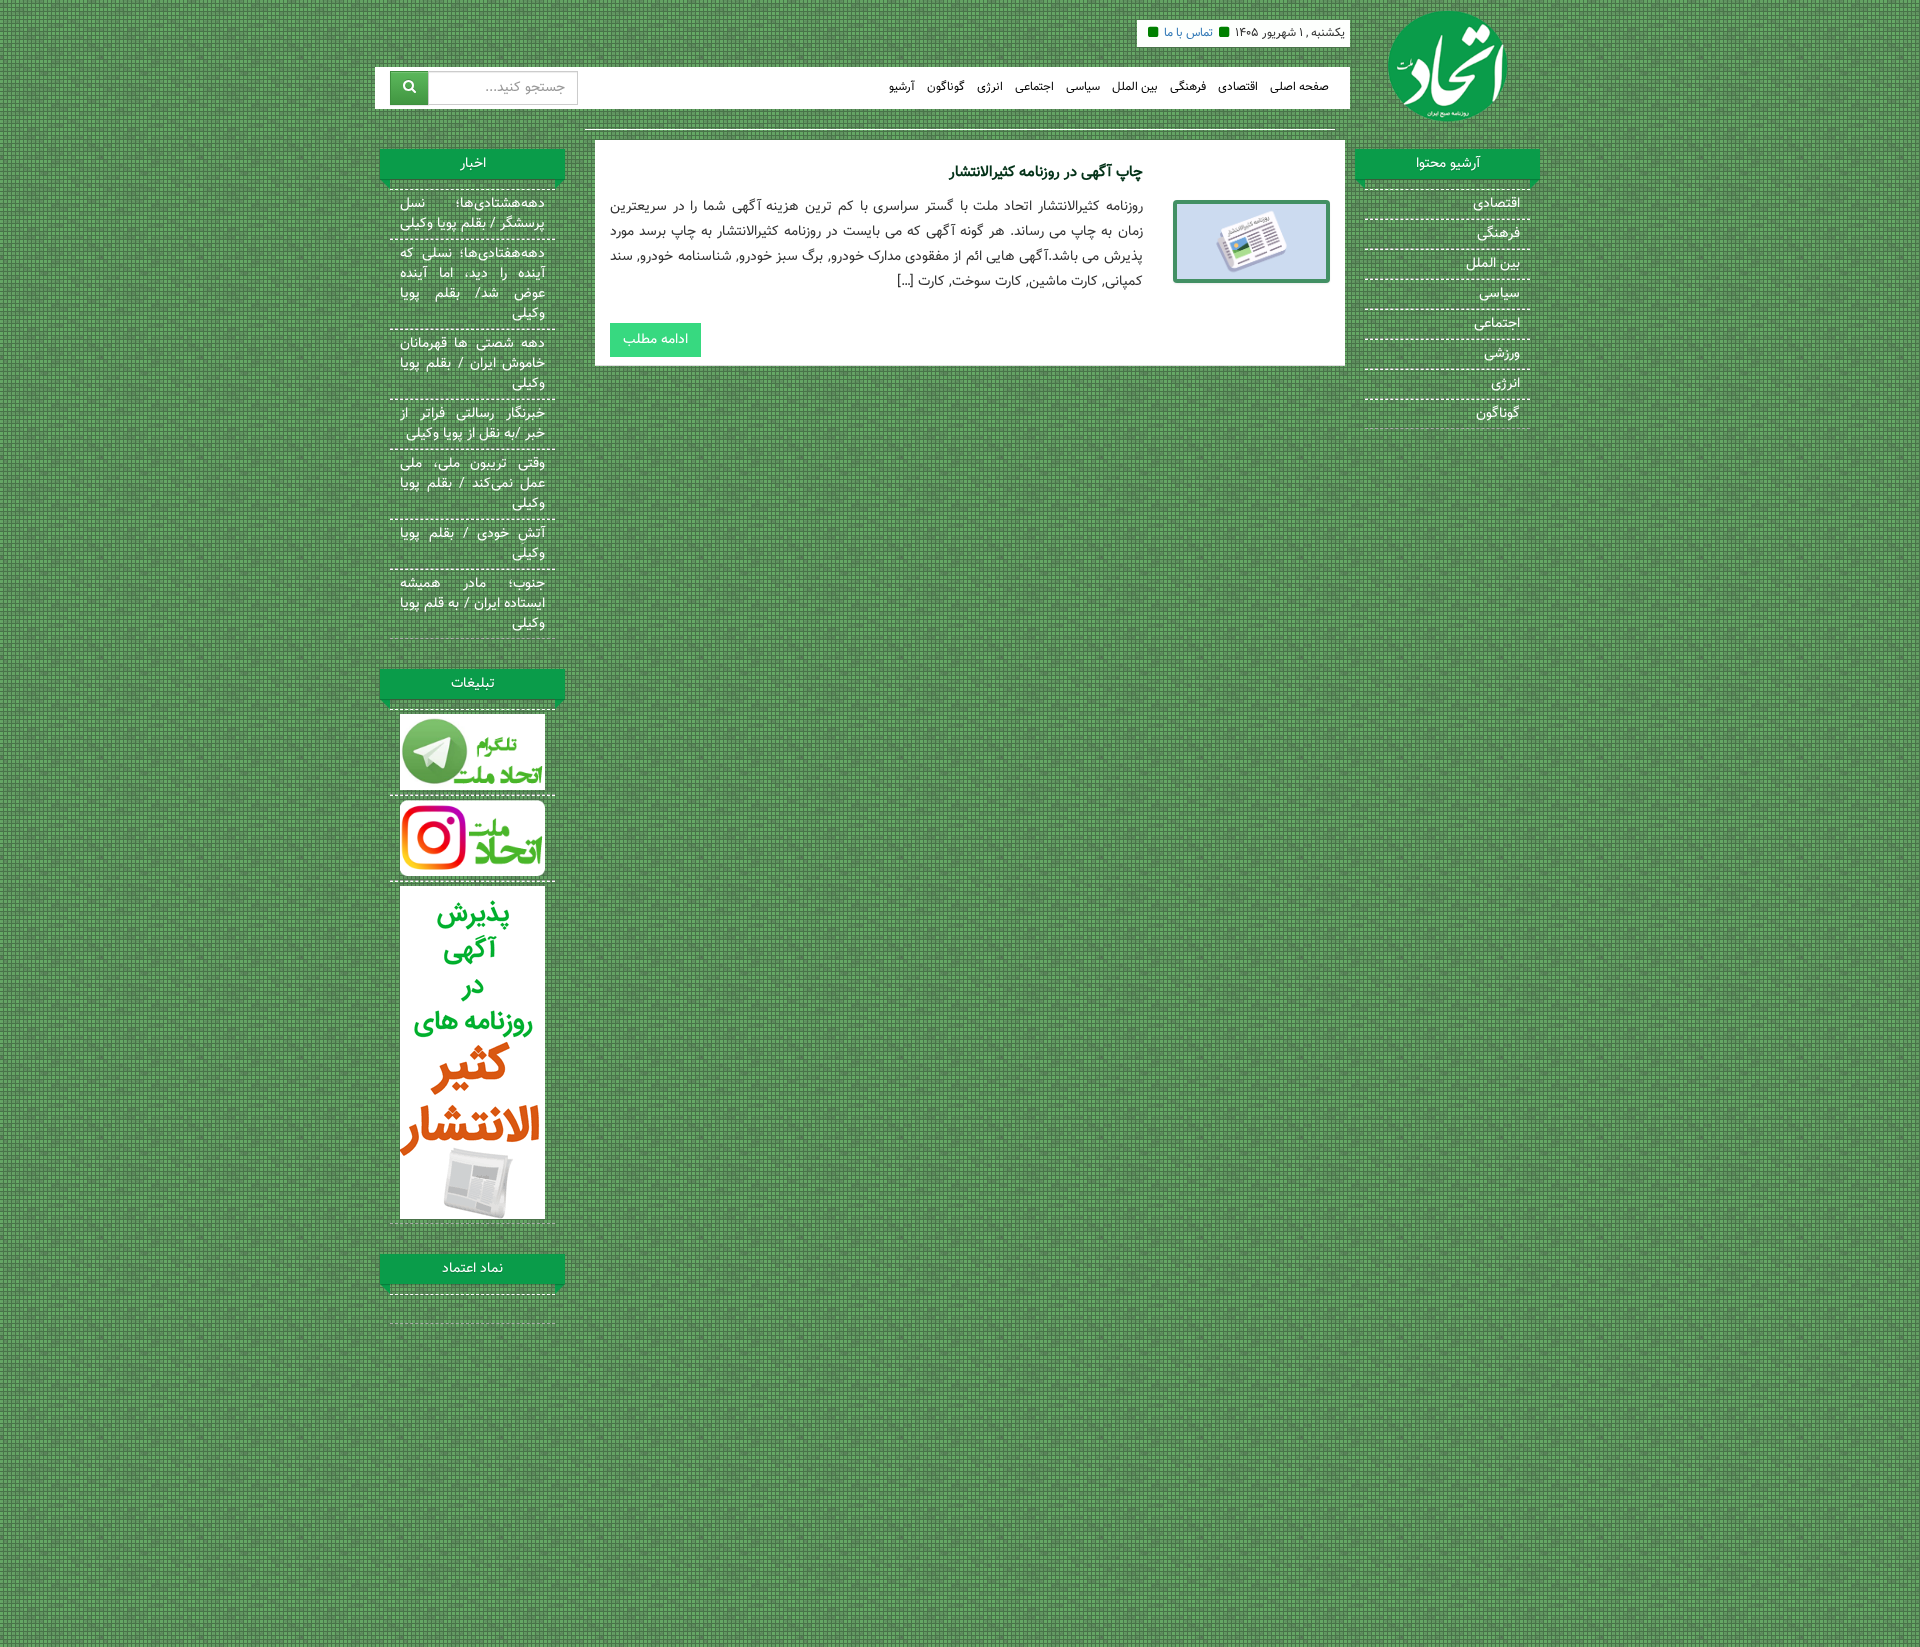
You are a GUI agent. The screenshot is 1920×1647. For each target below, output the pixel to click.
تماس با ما (1188, 33)
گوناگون (946, 87)
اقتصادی (1238, 87)
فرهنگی (1188, 87)
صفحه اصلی (1299, 87)
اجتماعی (1034, 87)
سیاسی (1083, 87)
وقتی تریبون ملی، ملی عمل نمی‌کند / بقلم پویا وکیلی (472, 484)
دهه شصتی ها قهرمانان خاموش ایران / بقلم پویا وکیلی (472, 364)
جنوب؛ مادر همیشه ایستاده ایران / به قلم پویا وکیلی (472, 604)
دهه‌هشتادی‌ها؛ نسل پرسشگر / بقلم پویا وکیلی (472, 214)
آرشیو (902, 87)
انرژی (990, 87)
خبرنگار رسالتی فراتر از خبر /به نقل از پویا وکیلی (472, 424)
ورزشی (1502, 354)
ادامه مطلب (655, 340)
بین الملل (1135, 87)
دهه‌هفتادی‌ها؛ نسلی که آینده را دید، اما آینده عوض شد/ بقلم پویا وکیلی (472, 284)
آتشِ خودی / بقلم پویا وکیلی (472, 544)
